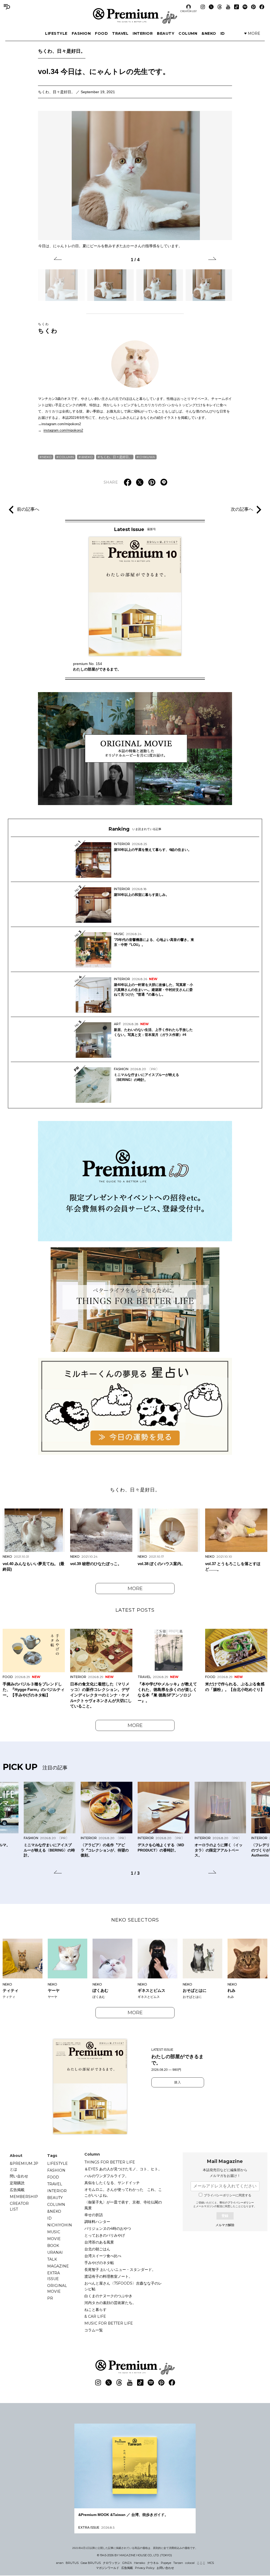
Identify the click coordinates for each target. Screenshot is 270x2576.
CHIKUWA (147, 457)
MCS (211, 2563)
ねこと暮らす (95, 2310)
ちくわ (48, 328)
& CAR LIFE (95, 2316)
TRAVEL (120, 33)
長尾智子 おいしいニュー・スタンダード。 (120, 2270)
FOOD (101, 33)
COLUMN (188, 33)
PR (50, 2298)
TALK (52, 2259)
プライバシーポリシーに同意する (228, 2195)
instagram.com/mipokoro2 (63, 430)
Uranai (55, 2252)
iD (223, 33)
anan (60, 2563)
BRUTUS (72, 2563)
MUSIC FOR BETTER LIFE (109, 2323)
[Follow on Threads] (220, 7)
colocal (190, 2563)
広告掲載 (17, 2190)
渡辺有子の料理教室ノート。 (108, 2276)
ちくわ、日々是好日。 (62, 51)
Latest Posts (135, 1610)
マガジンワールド (108, 2568)
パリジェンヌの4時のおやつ (108, 2228)
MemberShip (24, 2197)
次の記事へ (242, 509)
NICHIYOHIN (60, 2225)
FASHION (81, 33)
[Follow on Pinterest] (253, 7)
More (135, 1589)
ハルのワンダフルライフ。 (107, 2176)
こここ (201, 2563)
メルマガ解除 (225, 2225)
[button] (58, 259)
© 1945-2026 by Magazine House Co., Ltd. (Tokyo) (134, 2555)
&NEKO (209, 33)
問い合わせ (19, 2176)
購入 (178, 2082)
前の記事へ (28, 509)
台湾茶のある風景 (99, 2242)
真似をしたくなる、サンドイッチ (112, 2183)
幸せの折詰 (94, 2215)
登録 (225, 2216)
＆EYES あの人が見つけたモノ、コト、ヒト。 (123, 2169)
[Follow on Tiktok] (237, 7)
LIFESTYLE (56, 33)
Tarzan (178, 2563)
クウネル (153, 2563)
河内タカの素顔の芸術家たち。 (110, 2303)
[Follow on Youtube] (228, 7)
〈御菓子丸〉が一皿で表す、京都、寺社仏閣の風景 (123, 2205)
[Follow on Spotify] (245, 7)
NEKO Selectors (135, 1920)
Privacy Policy (145, 2568)
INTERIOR (143, 33)
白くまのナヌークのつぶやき (108, 2296)
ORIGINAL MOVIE (57, 2289)
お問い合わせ (165, 2568)
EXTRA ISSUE (54, 2276)
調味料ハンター (97, 2222)
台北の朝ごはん (97, 2249)
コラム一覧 (94, 2330)
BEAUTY (166, 33)
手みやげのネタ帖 (99, 2263)
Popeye (166, 2563)
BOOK (53, 2246)
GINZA (127, 2563)
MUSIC (54, 2232)
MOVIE (54, 2239)
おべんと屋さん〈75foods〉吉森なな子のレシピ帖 (123, 2286)
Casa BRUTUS (91, 2563)
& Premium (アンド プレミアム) (135, 16)
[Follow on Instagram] (203, 7)
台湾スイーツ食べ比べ (103, 2256)
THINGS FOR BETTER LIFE (110, 2162)
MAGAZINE (58, 2266)
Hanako (139, 2563)
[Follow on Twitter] (211, 7)
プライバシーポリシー (241, 2203)
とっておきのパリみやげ (105, 2235)
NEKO (47, 457)
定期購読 (17, 2183)
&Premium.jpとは (24, 2166)
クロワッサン (112, 2563)
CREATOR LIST (189, 11)
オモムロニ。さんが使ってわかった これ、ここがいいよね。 (123, 2192)
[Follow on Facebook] (262, 7)
